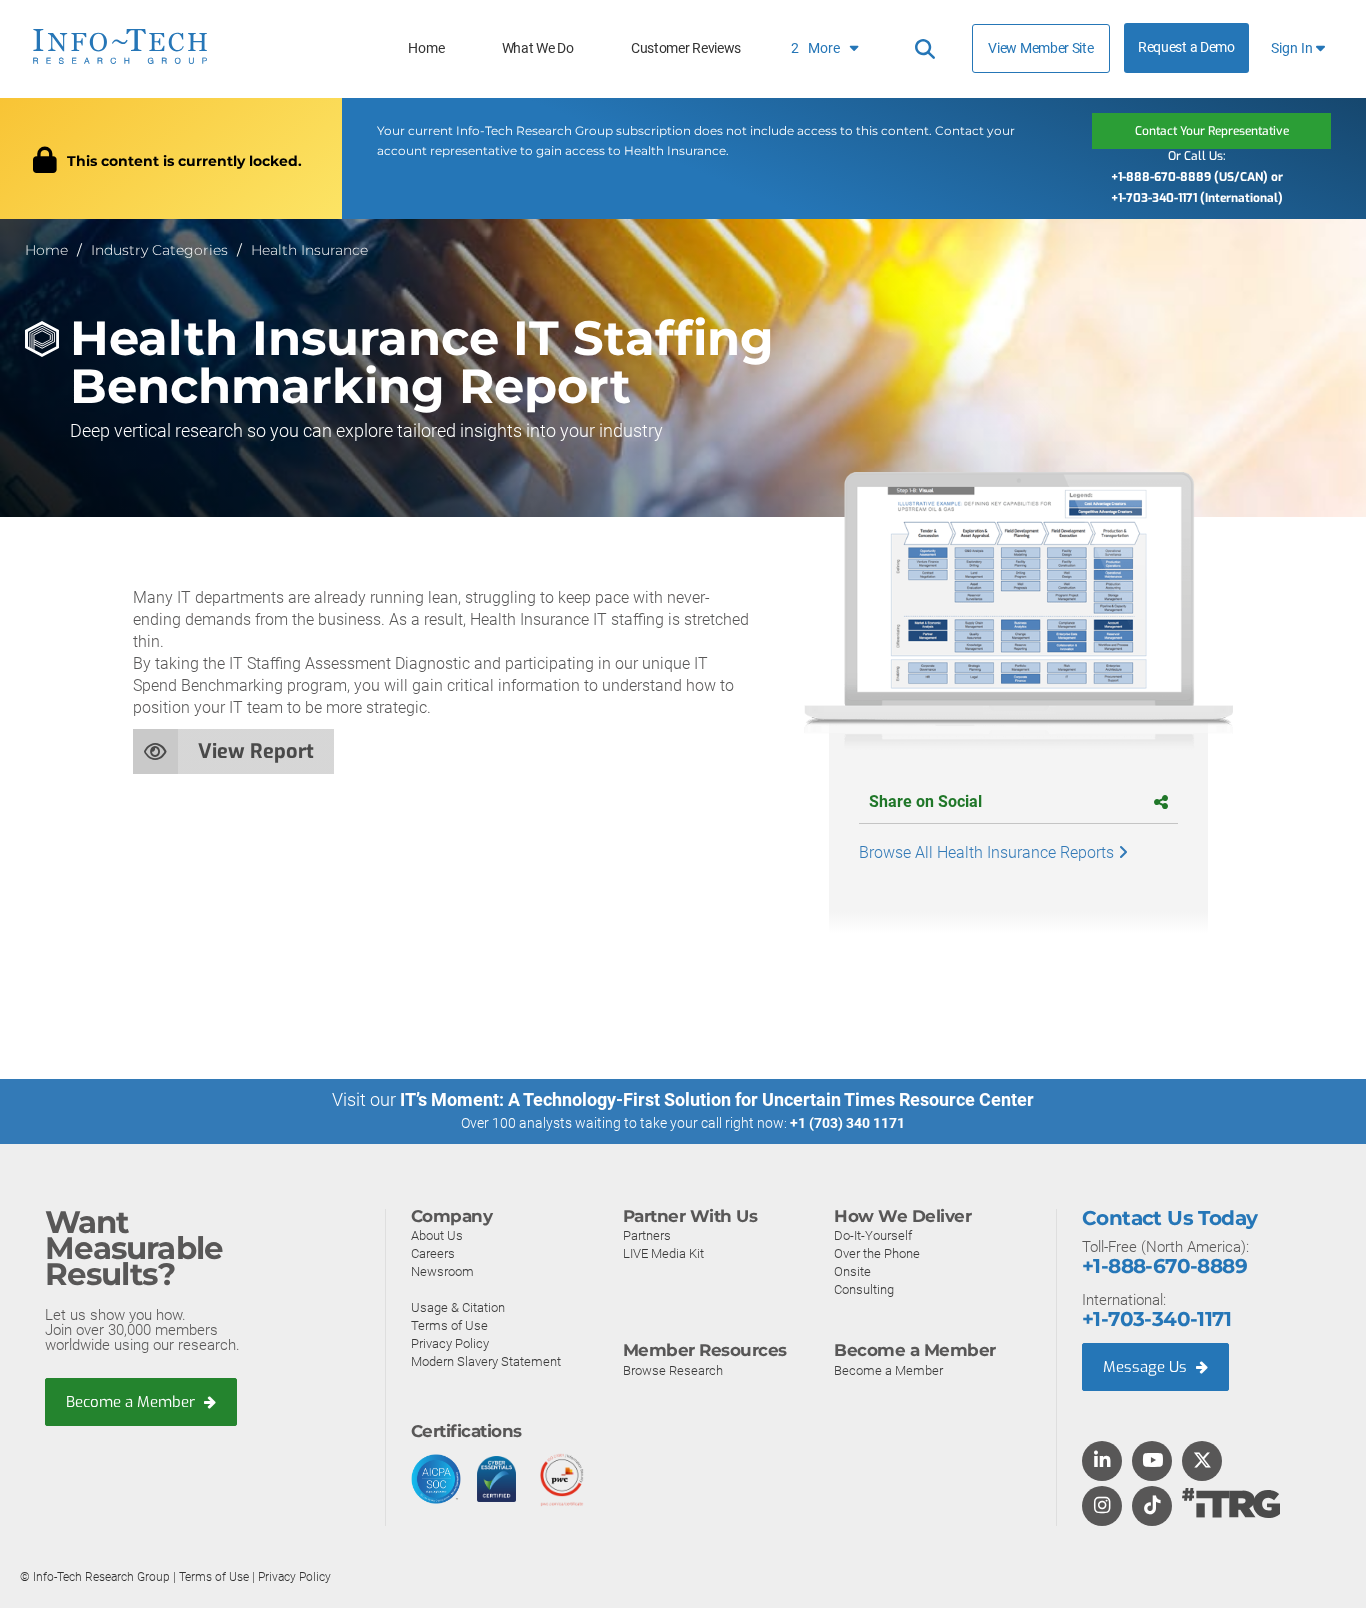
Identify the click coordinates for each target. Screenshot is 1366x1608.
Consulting (864, 1289)
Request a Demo (1186, 47)
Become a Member (132, 1402)
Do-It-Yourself (873, 1235)
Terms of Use (449, 1325)
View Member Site (1040, 48)
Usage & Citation (458, 1307)
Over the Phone (877, 1253)
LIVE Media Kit (663, 1253)
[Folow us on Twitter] (1202, 1462)
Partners (647, 1235)
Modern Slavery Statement (486, 1361)
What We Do (538, 48)
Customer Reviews (686, 48)
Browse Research (673, 1370)
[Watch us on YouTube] (1152, 1462)
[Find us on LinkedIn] (1102, 1462)
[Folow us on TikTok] (1152, 1507)
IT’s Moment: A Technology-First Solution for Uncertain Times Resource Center (717, 1099)
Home (426, 48)
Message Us (1147, 1367)
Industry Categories (159, 250)
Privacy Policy (450, 1343)
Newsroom (442, 1271)
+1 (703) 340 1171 (847, 1123)
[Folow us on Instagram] (1102, 1507)
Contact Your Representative (1212, 131)
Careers (433, 1253)
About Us (437, 1235)
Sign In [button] (1293, 48)
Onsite (852, 1271)
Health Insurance (309, 250)
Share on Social (925, 801)
